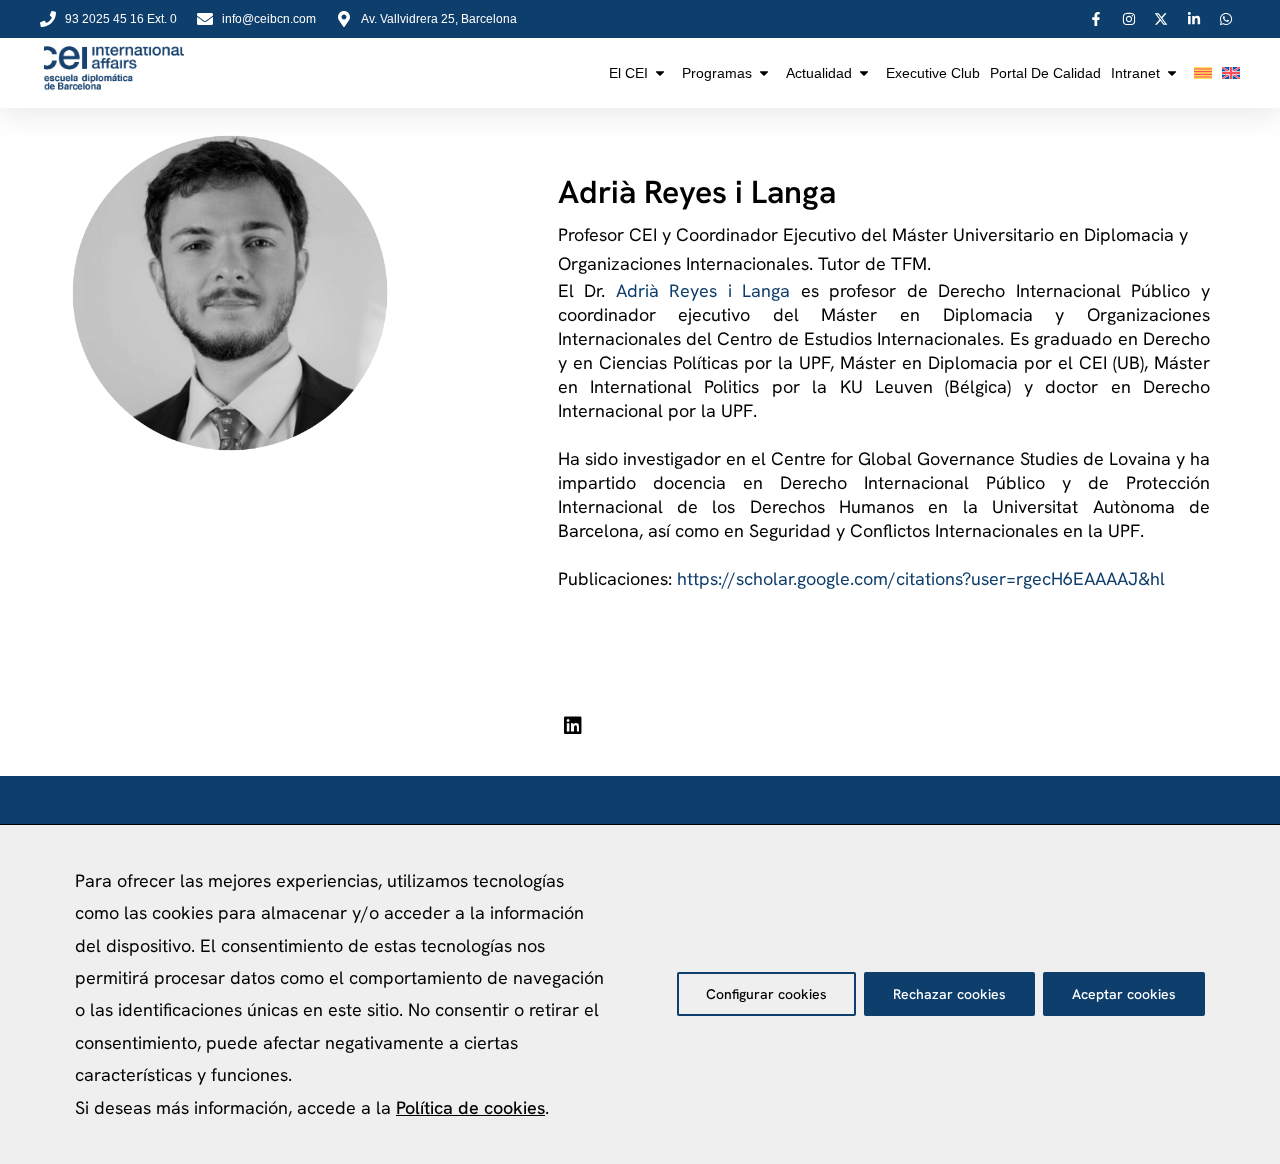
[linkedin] (573, 726)
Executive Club (933, 73)
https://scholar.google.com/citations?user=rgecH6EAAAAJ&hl (921, 578)
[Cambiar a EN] (1231, 73)
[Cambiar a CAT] (1203, 73)
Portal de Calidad (1045, 73)
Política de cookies (470, 1107)
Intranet (1135, 73)
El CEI (628, 73)
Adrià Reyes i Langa (703, 290)
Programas (717, 73)
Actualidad (819, 73)
